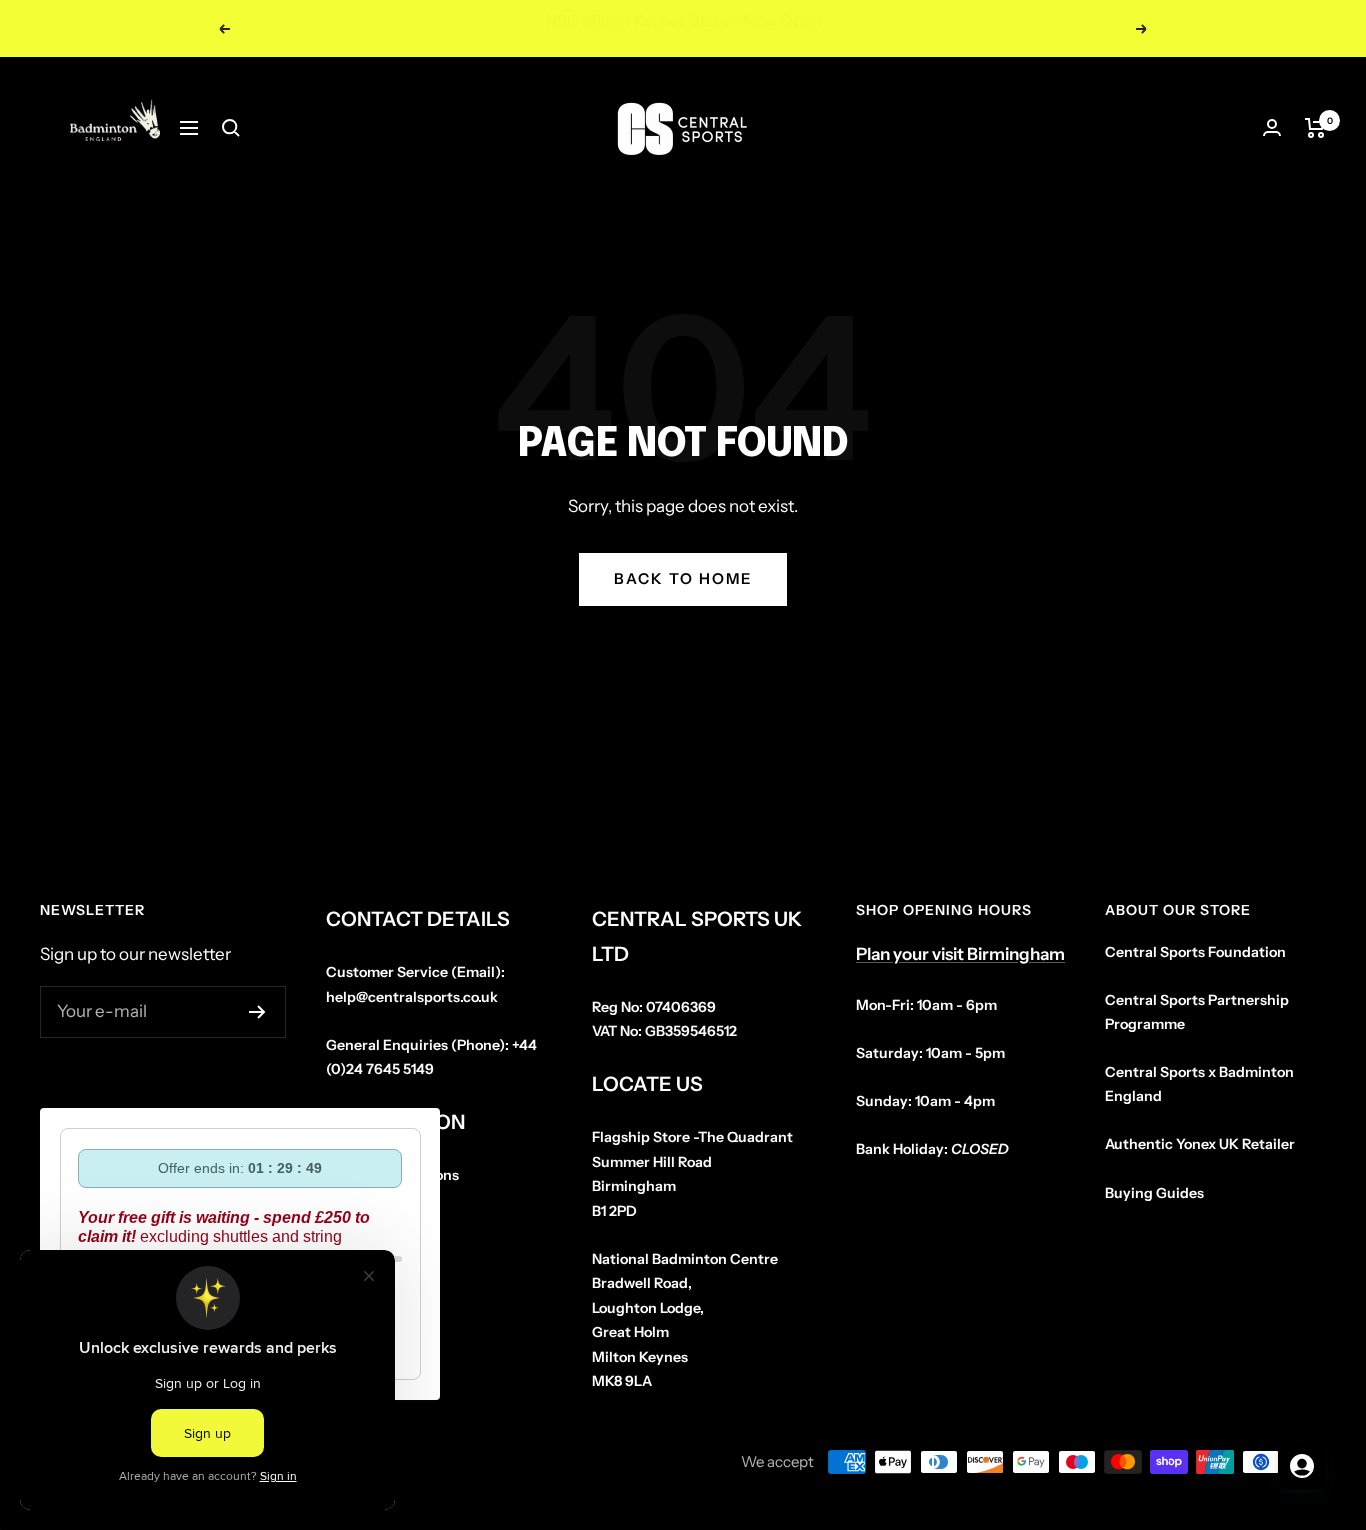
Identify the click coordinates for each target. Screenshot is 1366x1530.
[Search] (231, 128)
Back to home (683, 578)
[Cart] (1315, 128)
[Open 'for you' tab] (1302, 1466)
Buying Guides (1154, 1193)
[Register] (257, 1012)
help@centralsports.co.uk (412, 997)
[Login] (1272, 127)
